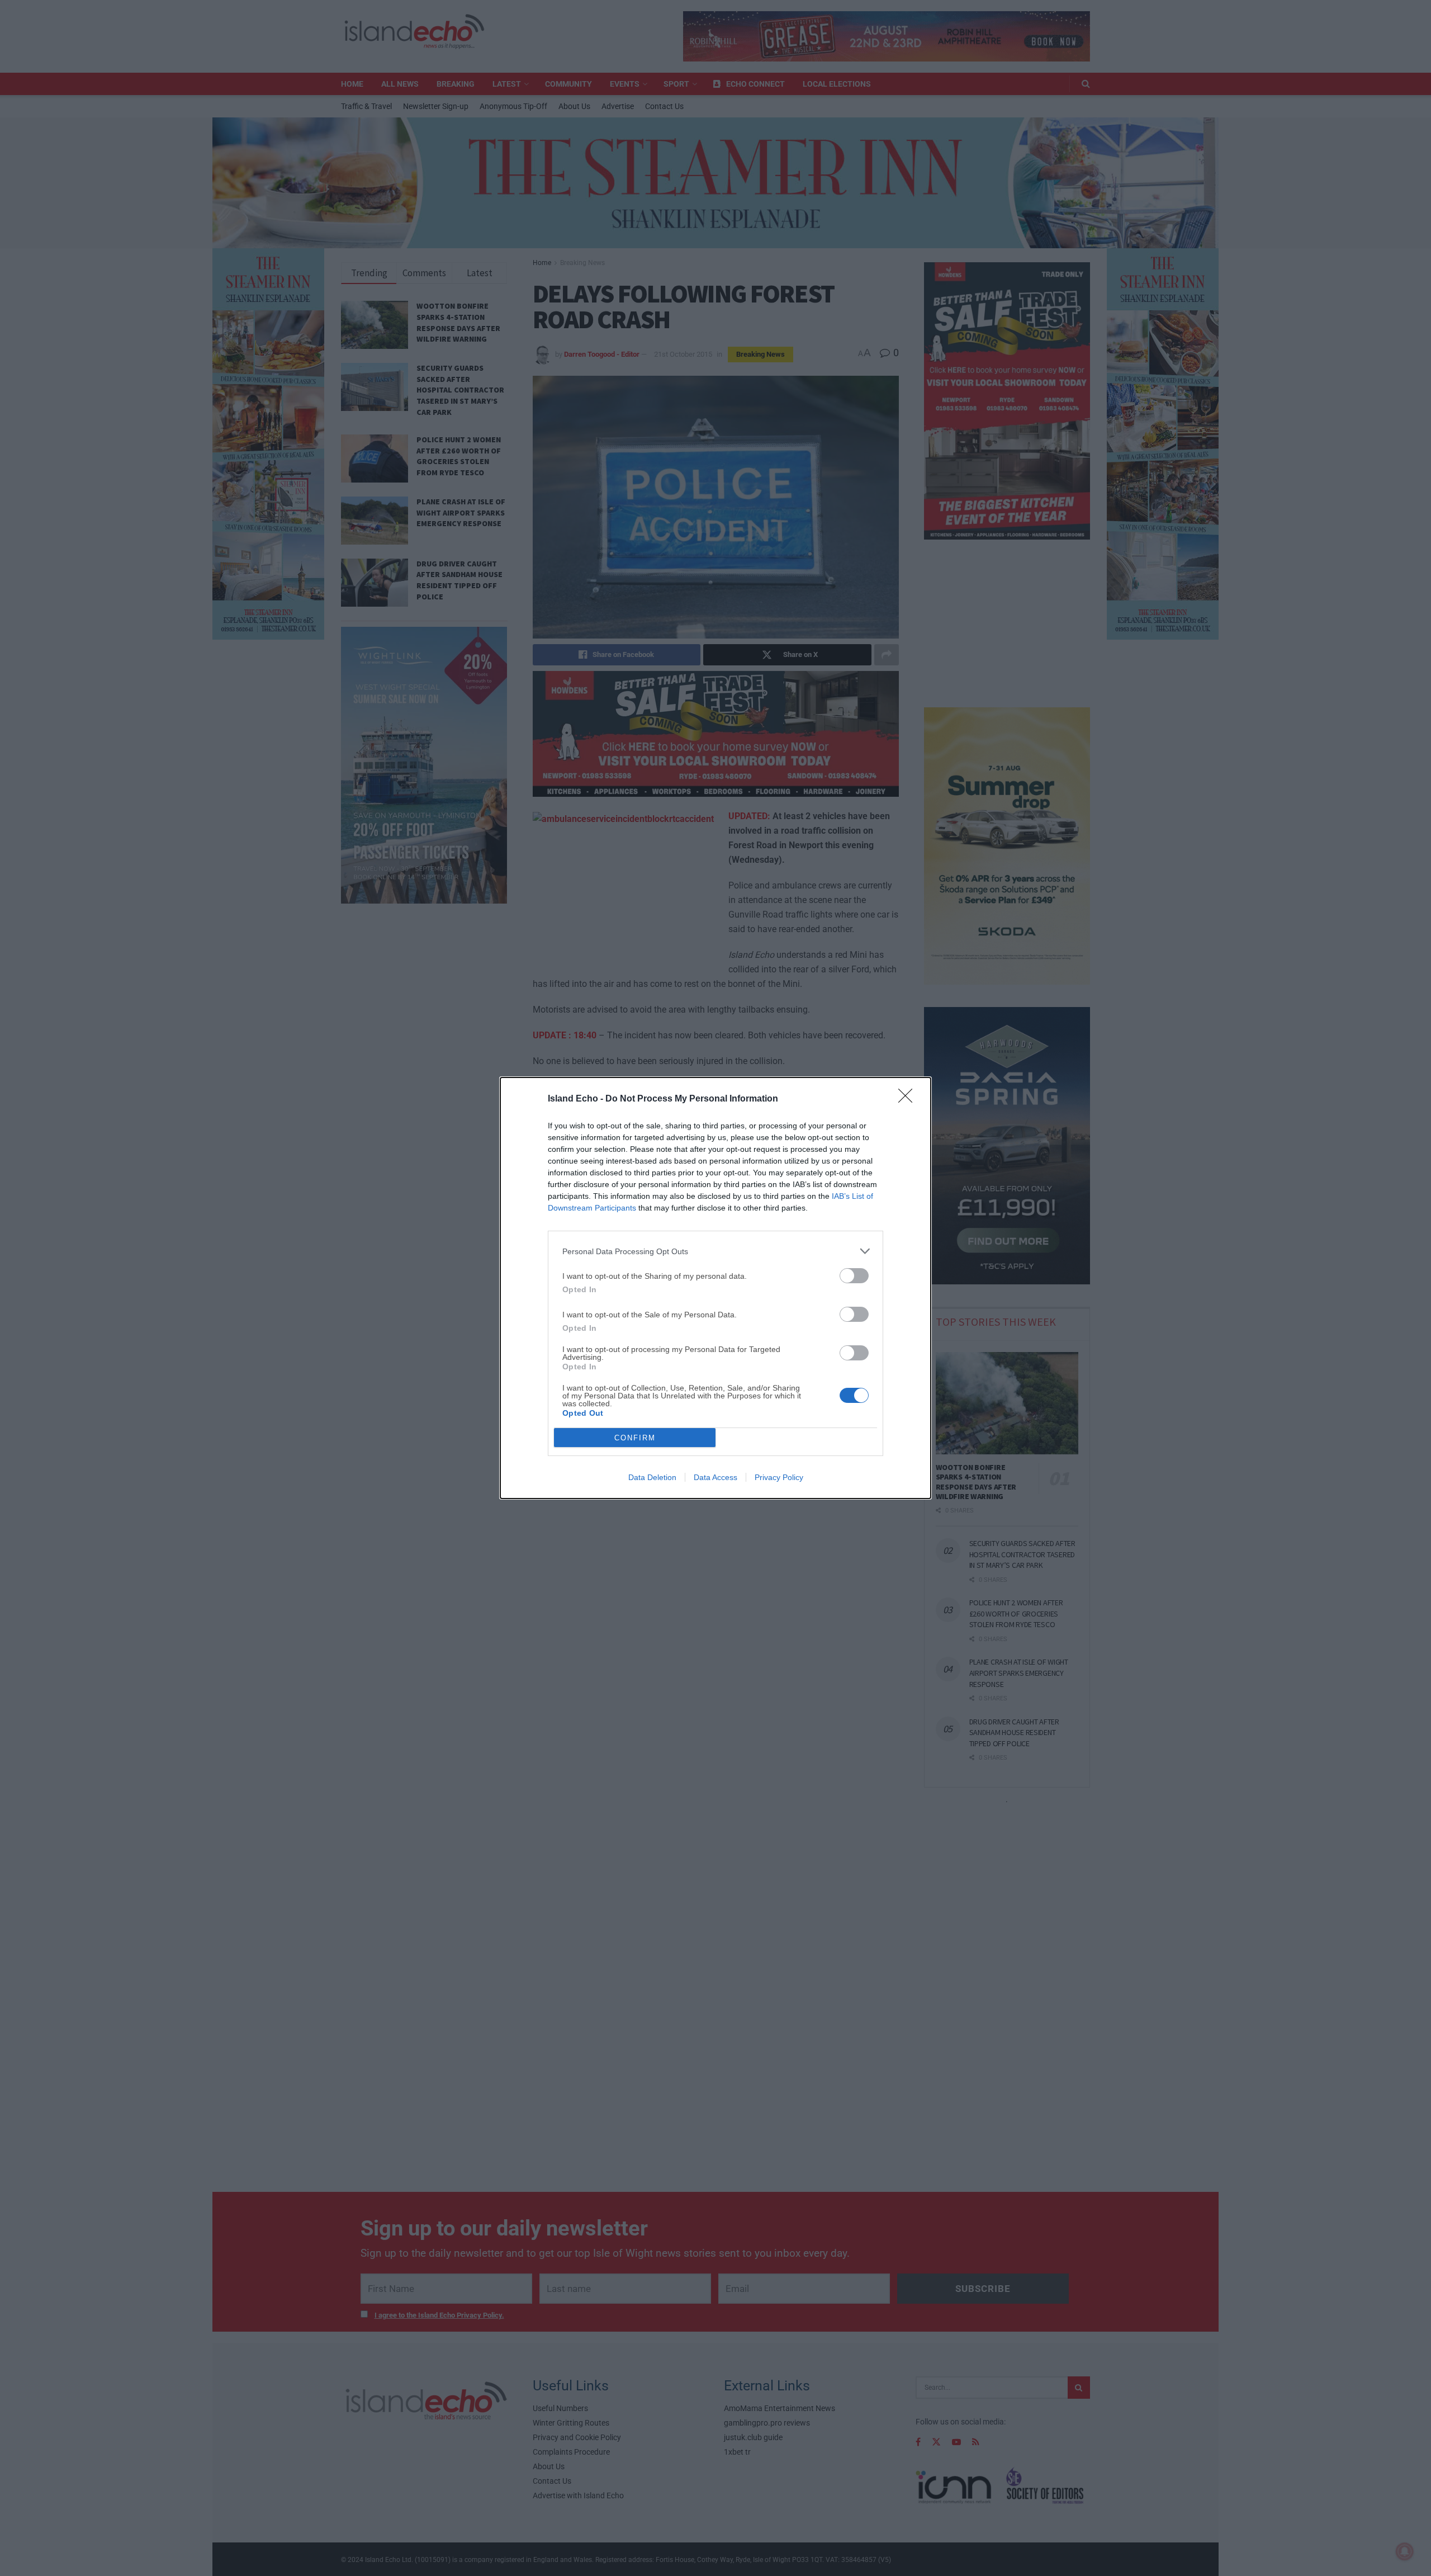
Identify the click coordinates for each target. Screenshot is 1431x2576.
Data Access (715, 1477)
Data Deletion (652, 1477)
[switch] (854, 1276)
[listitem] (715, 1251)
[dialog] (715, 1288)
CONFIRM (635, 1438)
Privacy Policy (779, 1477)
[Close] (909, 1099)
